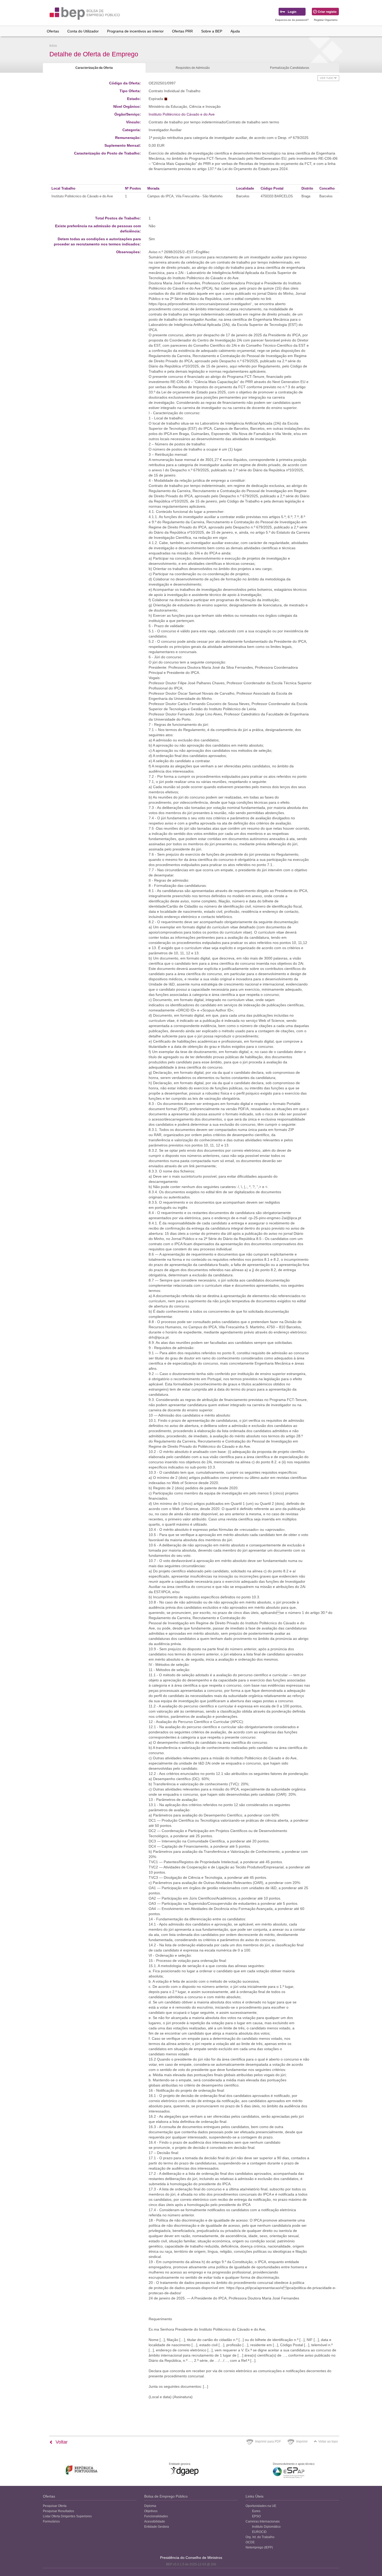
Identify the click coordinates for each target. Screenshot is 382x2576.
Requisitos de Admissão (193, 68)
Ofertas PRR (182, 31)
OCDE (250, 2542)
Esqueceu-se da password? (292, 20)
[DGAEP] (185, 2471)
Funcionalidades (156, 2516)
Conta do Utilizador (83, 31)
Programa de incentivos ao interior (135, 31)
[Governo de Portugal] (82, 2470)
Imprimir (302, 2441)
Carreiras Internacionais (263, 2521)
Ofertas (53, 31)
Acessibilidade (155, 2521)
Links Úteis (255, 2496)
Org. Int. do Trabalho (260, 2537)
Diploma (150, 2506)
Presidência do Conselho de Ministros (191, 2558)
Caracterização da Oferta (94, 68)
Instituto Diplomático (266, 2527)
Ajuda (235, 31)
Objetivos (151, 2511)
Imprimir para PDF (268, 2441)
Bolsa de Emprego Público (166, 2496)
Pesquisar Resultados (58, 2511)
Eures (256, 2511)
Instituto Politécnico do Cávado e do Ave (182, 114)
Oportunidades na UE (261, 2506)
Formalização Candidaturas (290, 68)
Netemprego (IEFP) (259, 2547)
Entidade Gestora (157, 2527)
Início (53, 46)
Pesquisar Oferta (55, 2506)
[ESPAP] (289, 2473)
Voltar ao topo (328, 2441)
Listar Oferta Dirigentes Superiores (67, 2516)
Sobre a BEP (212, 31)
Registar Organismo (326, 20)
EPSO (256, 2516)
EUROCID (259, 2532)
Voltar (61, 2442)
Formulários (51, 2521)
